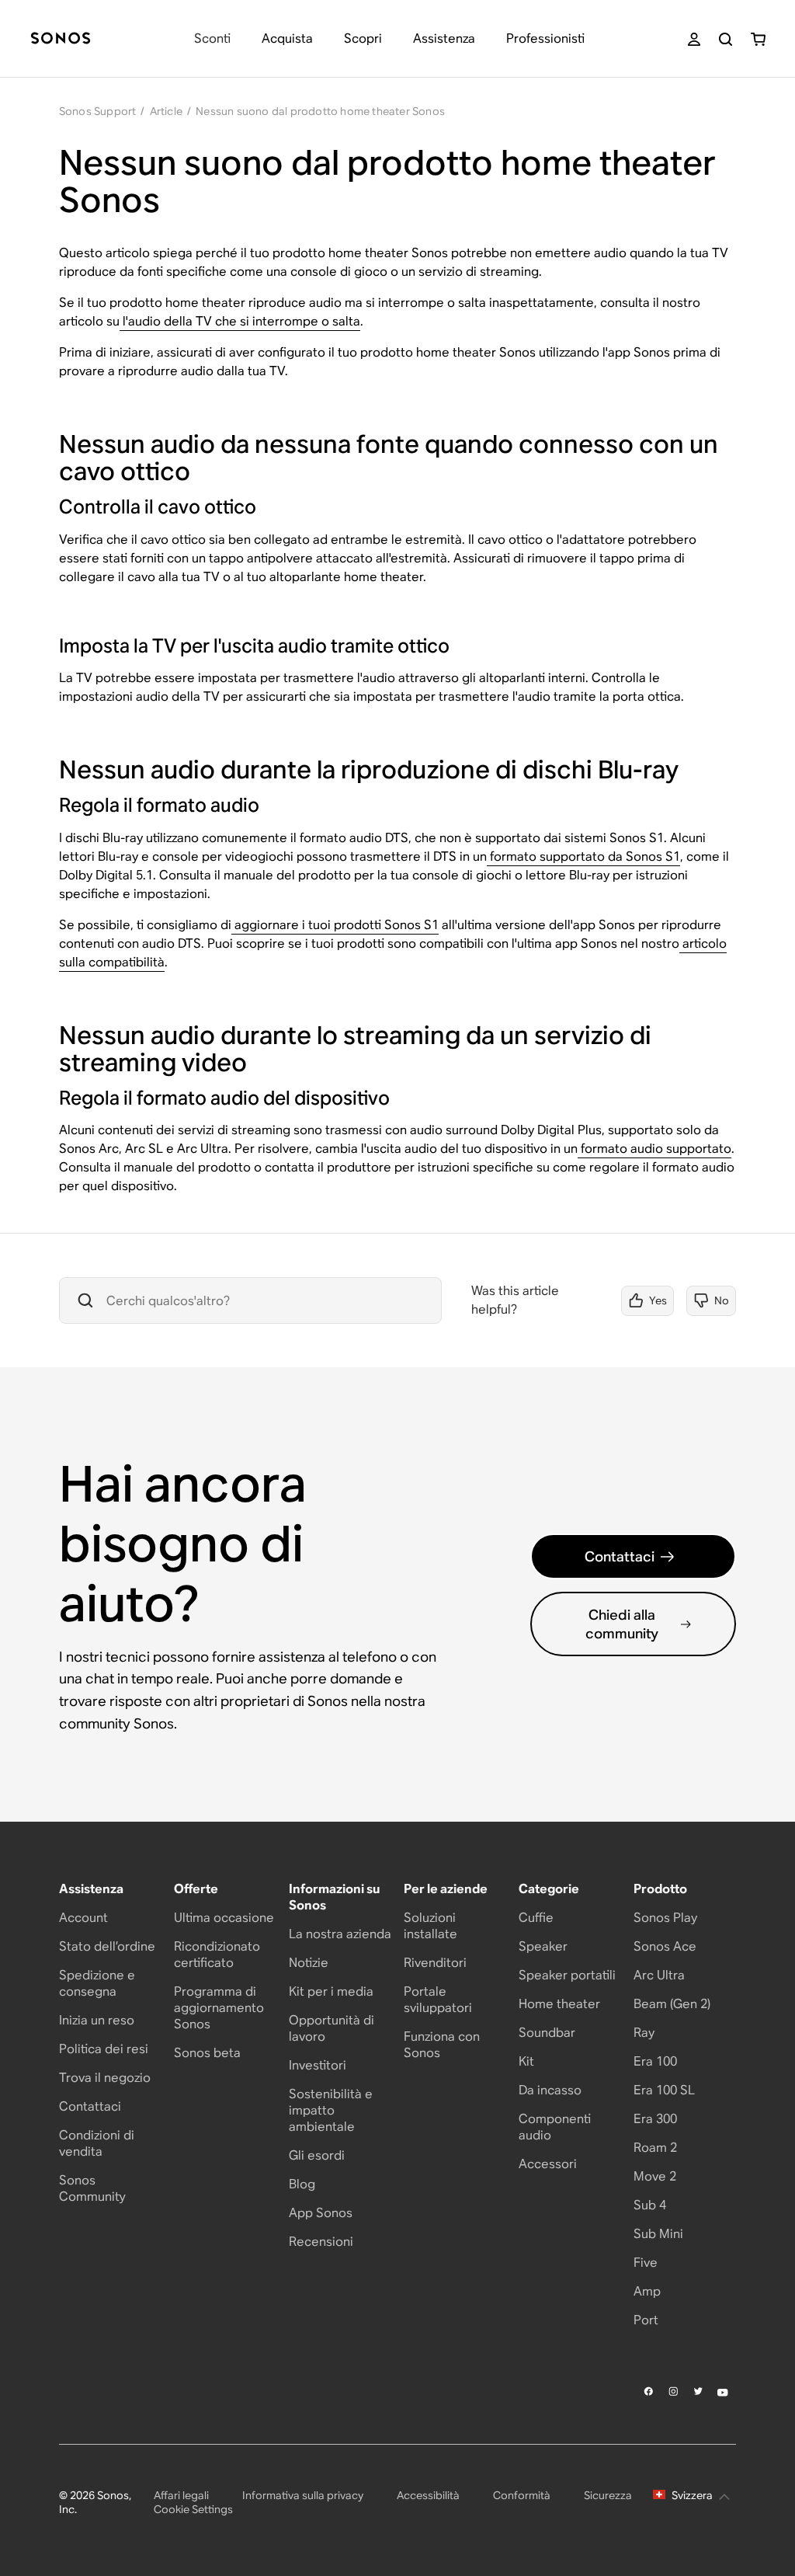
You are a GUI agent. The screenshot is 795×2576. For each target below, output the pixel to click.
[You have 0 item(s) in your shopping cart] (758, 39)
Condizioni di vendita (97, 2143)
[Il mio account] (694, 39)
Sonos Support (98, 111)
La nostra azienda (340, 1934)
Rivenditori (435, 1963)
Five (646, 2263)
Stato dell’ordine (107, 1946)
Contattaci (620, 1556)
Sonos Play (665, 1918)
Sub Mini (658, 2234)
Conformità (522, 2495)
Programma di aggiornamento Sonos (219, 2008)
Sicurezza (608, 2495)
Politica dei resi (104, 2049)
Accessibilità (428, 2495)
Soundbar (547, 2033)
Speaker (543, 1946)
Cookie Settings (193, 2509)
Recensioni (321, 2242)
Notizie (309, 1963)
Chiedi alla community (622, 1624)
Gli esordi (317, 2155)
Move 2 (655, 2176)
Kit (526, 2061)
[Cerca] (726, 39)
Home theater (559, 2004)
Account (83, 1918)
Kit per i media (331, 1991)
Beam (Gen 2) (672, 2004)
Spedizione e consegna (97, 1983)
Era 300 (655, 2119)
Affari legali (181, 2495)
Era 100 (655, 2061)
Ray (644, 2033)
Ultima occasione (224, 1918)
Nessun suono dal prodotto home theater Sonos (320, 111)
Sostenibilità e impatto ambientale (331, 2110)
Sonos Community (92, 2188)
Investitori (318, 2065)
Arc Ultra (659, 1975)
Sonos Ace (665, 1946)
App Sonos (321, 2213)
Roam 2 (655, 2148)
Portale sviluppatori (438, 2000)
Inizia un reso (97, 2020)
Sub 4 (650, 2205)
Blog (302, 2184)
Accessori (548, 2164)
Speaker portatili (567, 1975)
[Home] (61, 39)
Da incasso (550, 2090)
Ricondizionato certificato (217, 1955)
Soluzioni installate (430, 1926)
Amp (647, 2291)
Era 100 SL (664, 2090)
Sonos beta (207, 2053)
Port (646, 2320)
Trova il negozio (105, 2078)
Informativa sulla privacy (303, 2495)
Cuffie (536, 1918)
